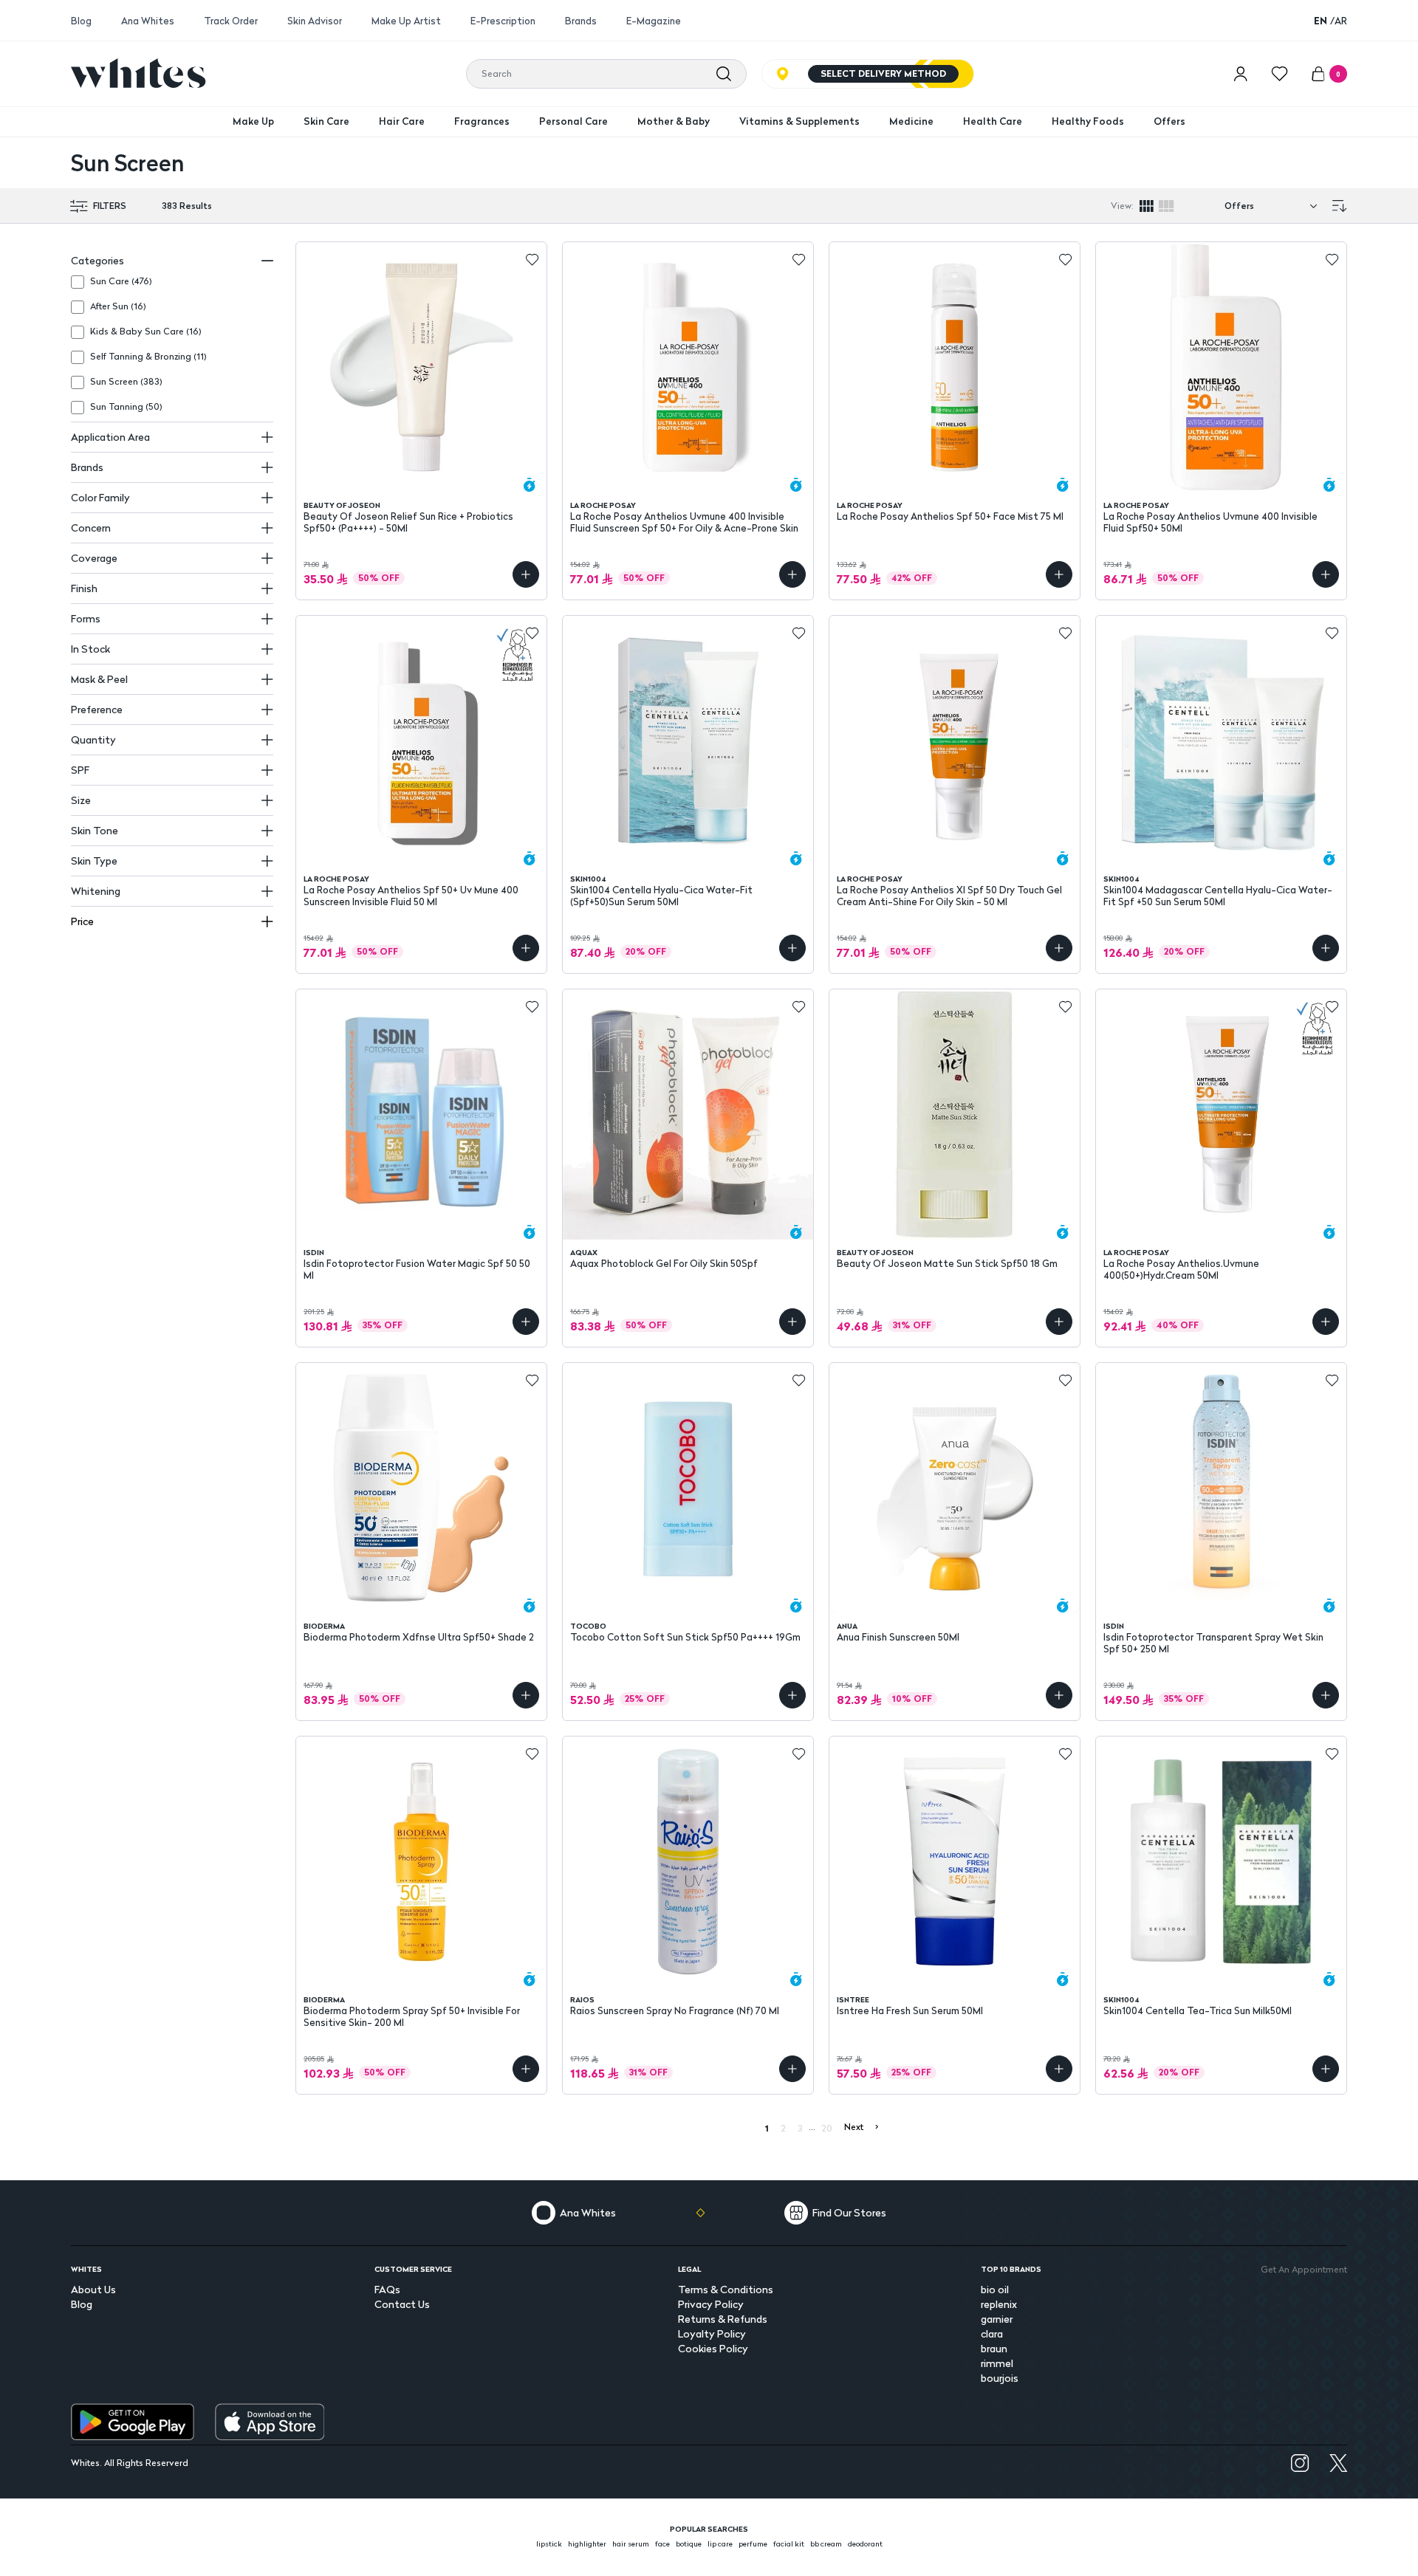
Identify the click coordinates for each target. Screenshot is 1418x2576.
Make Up (253, 121)
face (662, 2544)
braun (994, 2348)
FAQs (387, 2289)
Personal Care (573, 121)
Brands (581, 21)
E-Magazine (654, 21)
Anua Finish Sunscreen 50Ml (898, 1637)
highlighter (587, 2544)
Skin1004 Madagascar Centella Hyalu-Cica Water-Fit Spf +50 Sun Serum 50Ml (1218, 896)
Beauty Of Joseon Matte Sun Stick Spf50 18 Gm (947, 1264)
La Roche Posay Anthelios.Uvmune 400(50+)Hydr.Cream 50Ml (1181, 1269)
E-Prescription (503, 21)
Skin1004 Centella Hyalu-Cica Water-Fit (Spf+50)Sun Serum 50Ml (661, 896)
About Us (93, 2289)
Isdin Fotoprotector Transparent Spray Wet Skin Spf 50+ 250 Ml (1213, 1643)
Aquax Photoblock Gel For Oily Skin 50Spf (664, 1264)
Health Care (993, 121)
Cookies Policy (713, 2348)
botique (689, 2544)
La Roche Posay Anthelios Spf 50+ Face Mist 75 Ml (950, 516)
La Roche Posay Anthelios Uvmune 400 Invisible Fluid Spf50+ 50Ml (1210, 522)
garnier (997, 2319)
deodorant (865, 2544)
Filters (110, 206)
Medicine (911, 121)
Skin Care (326, 121)
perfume (753, 2544)
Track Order (231, 21)
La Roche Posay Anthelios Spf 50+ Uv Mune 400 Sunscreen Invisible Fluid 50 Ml (411, 896)
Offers (1169, 121)
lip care (720, 2544)
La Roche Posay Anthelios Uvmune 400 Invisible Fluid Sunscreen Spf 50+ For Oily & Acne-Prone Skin (684, 522)
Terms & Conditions (726, 2289)
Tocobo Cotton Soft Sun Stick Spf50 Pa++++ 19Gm (685, 1637)
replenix (999, 2304)
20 (827, 2128)
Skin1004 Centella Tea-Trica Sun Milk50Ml (1198, 2011)
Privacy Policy (711, 2304)
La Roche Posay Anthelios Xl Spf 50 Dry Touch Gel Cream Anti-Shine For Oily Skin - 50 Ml (949, 896)
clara (992, 2333)
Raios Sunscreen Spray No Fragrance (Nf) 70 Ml (675, 2011)
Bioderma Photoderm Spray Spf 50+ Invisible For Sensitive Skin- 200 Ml (412, 2016)
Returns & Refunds (723, 2319)
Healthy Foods (1088, 121)
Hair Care (402, 121)
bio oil (995, 2289)
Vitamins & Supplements (799, 121)
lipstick (549, 2544)
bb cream (826, 2544)
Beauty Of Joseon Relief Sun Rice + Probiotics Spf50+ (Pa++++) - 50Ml (408, 522)
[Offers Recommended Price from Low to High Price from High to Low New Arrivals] (1274, 206)
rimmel (997, 2363)
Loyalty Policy (712, 2333)
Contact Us (402, 2304)
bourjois (1000, 2378)
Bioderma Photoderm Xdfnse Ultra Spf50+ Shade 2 (419, 1637)
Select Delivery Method (883, 73)
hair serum (631, 2544)
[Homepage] (138, 73)
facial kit (789, 2544)
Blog (81, 21)
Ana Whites (148, 21)
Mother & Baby (674, 121)
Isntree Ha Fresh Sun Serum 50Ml (910, 2011)
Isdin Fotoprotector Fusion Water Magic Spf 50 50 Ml (417, 1269)
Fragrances (482, 121)
